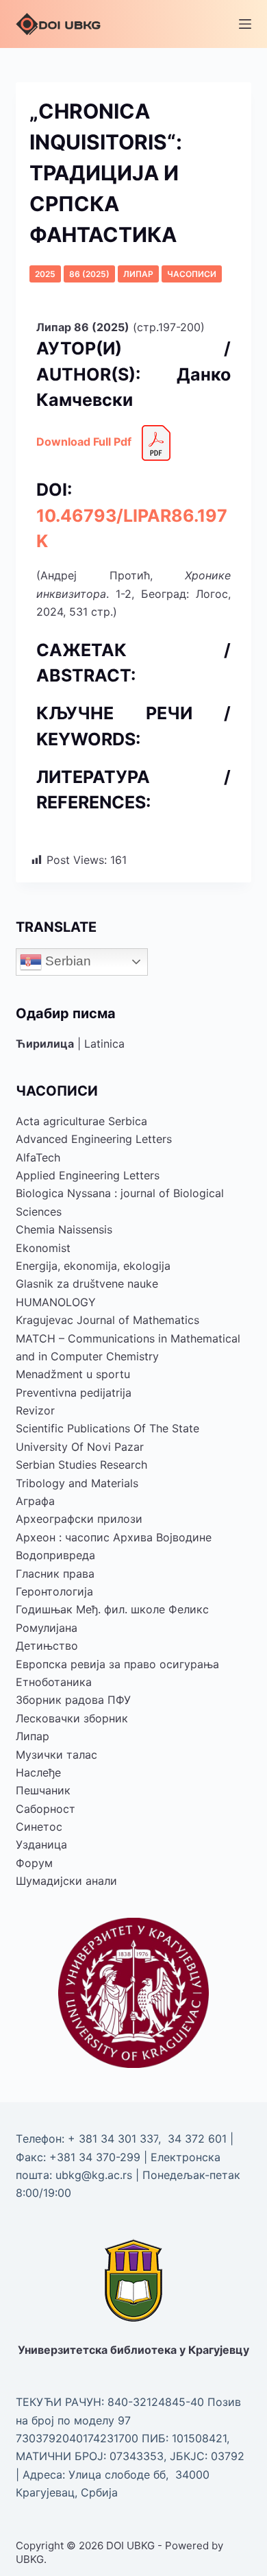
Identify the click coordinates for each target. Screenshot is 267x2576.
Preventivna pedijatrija (74, 1393)
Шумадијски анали (66, 1881)
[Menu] (245, 24)
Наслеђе (38, 1772)
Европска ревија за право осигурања (117, 1664)
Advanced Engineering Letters (94, 1139)
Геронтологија (54, 1591)
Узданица (41, 1844)
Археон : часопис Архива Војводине (114, 1537)
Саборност (46, 1809)
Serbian (66, 961)
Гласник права (55, 1574)
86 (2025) (89, 274)
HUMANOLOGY (56, 1302)
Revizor (35, 1410)
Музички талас (56, 1755)
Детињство (47, 1646)
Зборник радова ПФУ (73, 1700)
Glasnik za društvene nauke (87, 1284)
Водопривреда (55, 1555)
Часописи (192, 274)
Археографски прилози (79, 1519)
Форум (34, 1863)
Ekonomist (43, 1248)
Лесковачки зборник (72, 1718)
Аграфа (35, 1501)
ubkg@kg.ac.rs (94, 2175)
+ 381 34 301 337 (113, 2139)
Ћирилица (45, 1044)
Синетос (39, 1827)
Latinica (104, 1044)
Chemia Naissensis (64, 1229)
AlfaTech (38, 1157)
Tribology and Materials (77, 1483)
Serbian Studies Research (81, 1465)
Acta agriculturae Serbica (81, 1121)
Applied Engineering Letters (88, 1175)
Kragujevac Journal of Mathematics (107, 1320)
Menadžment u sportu (73, 1374)
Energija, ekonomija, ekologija (93, 1266)
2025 (45, 274)
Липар (138, 274)
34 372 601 (199, 2139)
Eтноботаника (54, 1682)
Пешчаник (43, 1790)
